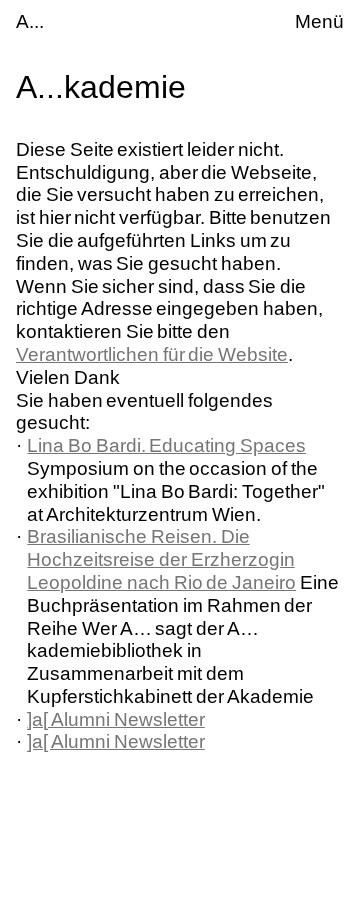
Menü (319, 21)
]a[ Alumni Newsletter (115, 719)
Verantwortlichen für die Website (152, 354)
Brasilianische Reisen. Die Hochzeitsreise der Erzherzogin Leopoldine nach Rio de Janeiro (161, 559)
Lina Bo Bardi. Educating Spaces (166, 445)
